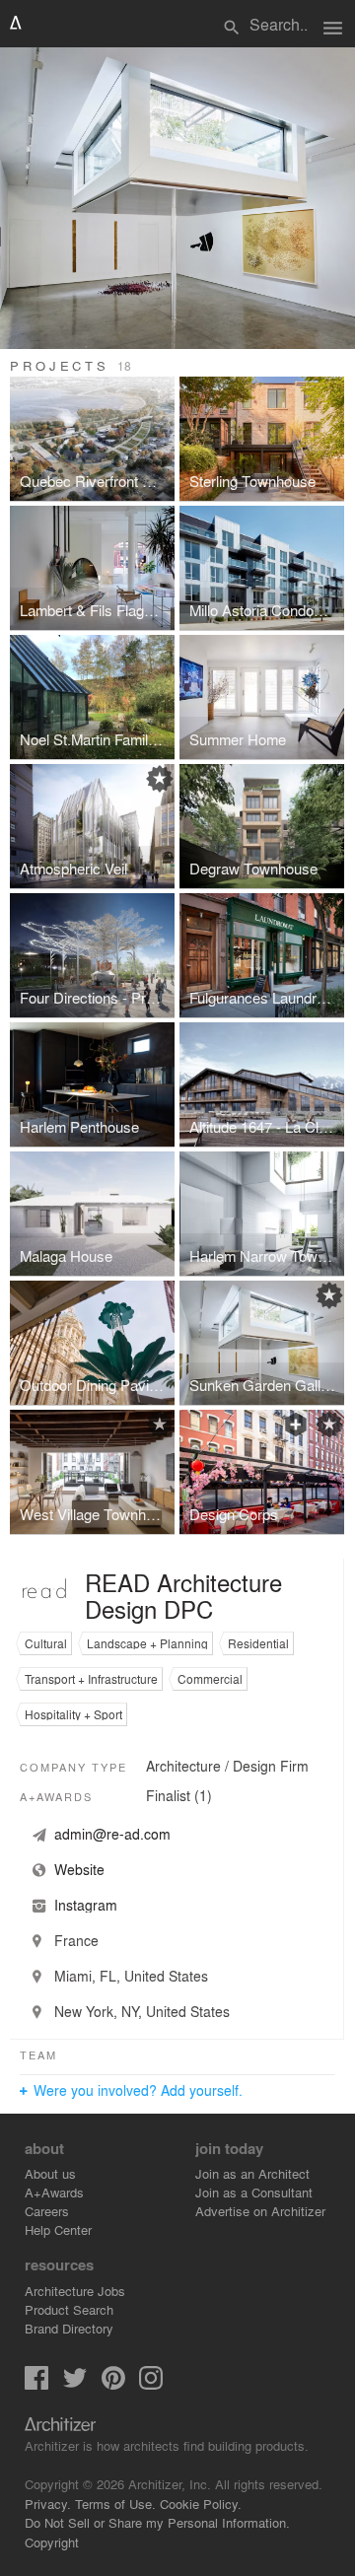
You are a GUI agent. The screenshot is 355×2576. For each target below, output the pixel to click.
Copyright (52, 2542)
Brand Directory (69, 2328)
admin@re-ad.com (112, 1834)
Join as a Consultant (254, 2192)
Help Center (58, 2229)
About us (50, 2173)
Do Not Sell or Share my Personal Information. (157, 2522)
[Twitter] (75, 2384)
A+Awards (54, 2192)
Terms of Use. (115, 2504)
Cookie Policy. (201, 2504)
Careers (47, 2211)
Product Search (69, 2309)
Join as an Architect (252, 2173)
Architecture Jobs (75, 2291)
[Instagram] (151, 2384)
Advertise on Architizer (260, 2211)
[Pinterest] (113, 2384)
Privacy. (48, 2504)
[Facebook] (36, 2384)
